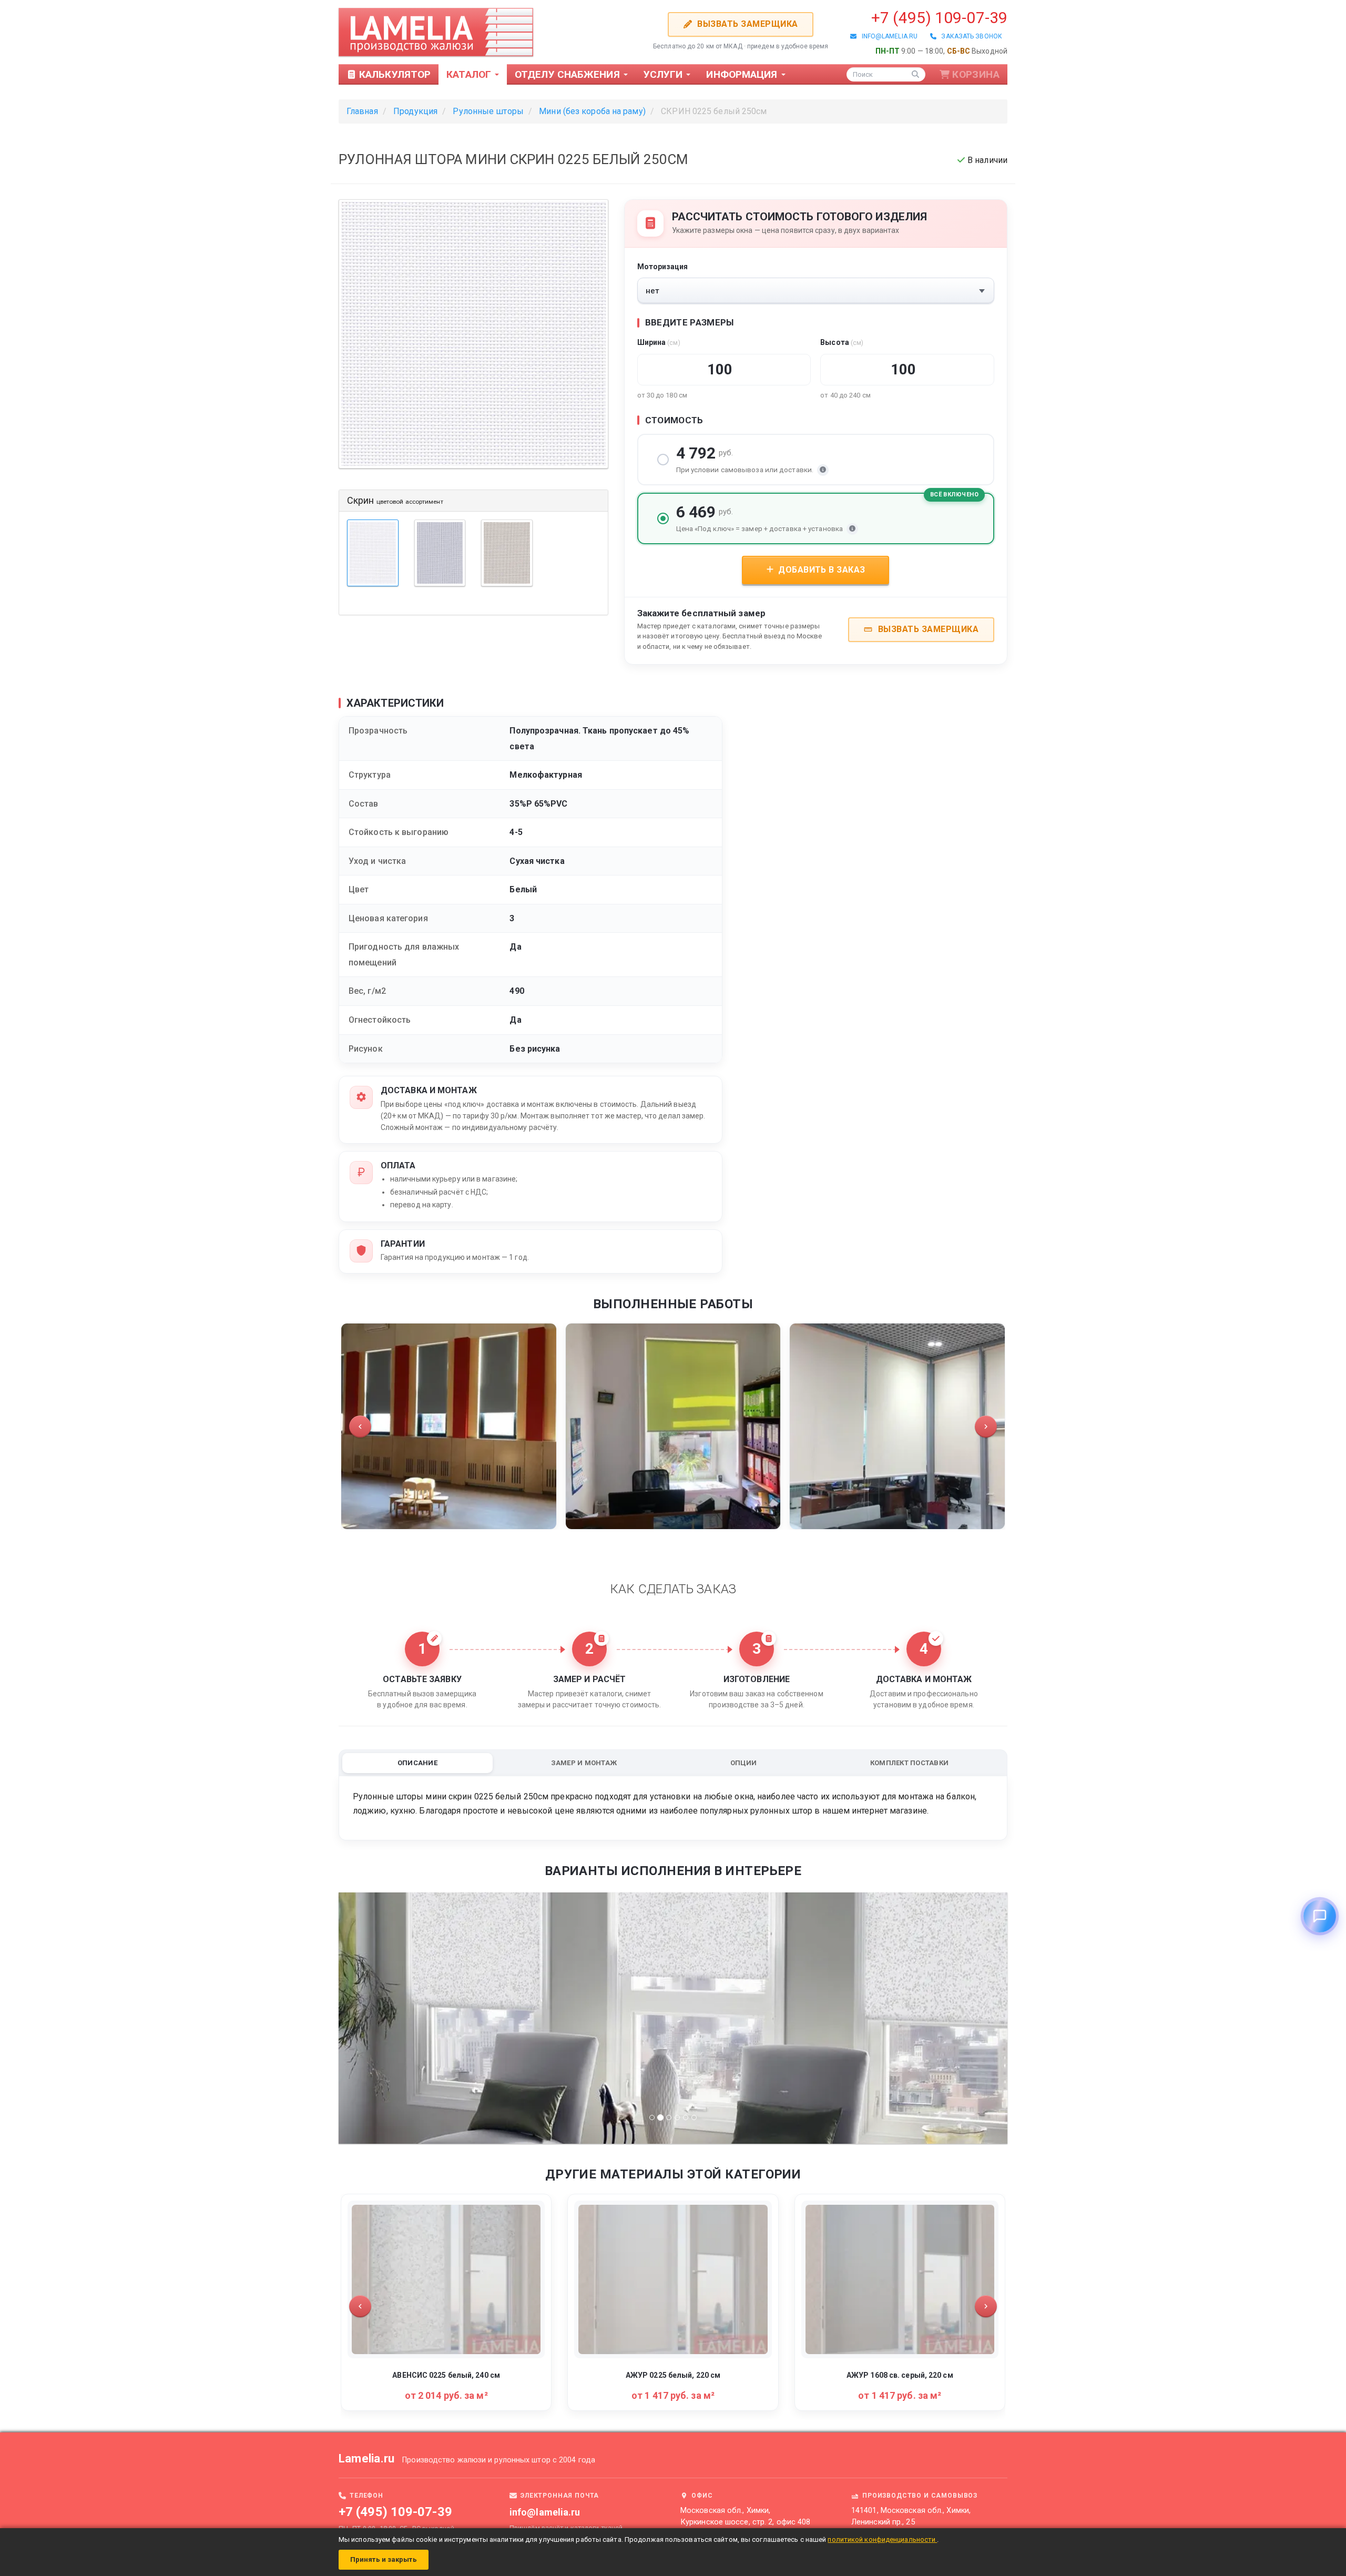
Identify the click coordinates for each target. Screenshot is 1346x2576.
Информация (743, 74)
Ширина (659, 342)
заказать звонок (969, 36)
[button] (360, 1427)
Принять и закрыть (384, 2559)
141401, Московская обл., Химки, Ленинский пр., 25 (911, 2516)
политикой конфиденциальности (882, 2539)
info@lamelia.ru (887, 36)
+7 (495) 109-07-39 (939, 18)
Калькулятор (394, 74)
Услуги (665, 74)
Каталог (470, 74)
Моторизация (663, 267)
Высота (842, 342)
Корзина (976, 74)
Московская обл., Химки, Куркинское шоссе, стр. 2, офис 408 (745, 2516)
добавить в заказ (821, 570)
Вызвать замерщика (746, 24)
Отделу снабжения (569, 74)
